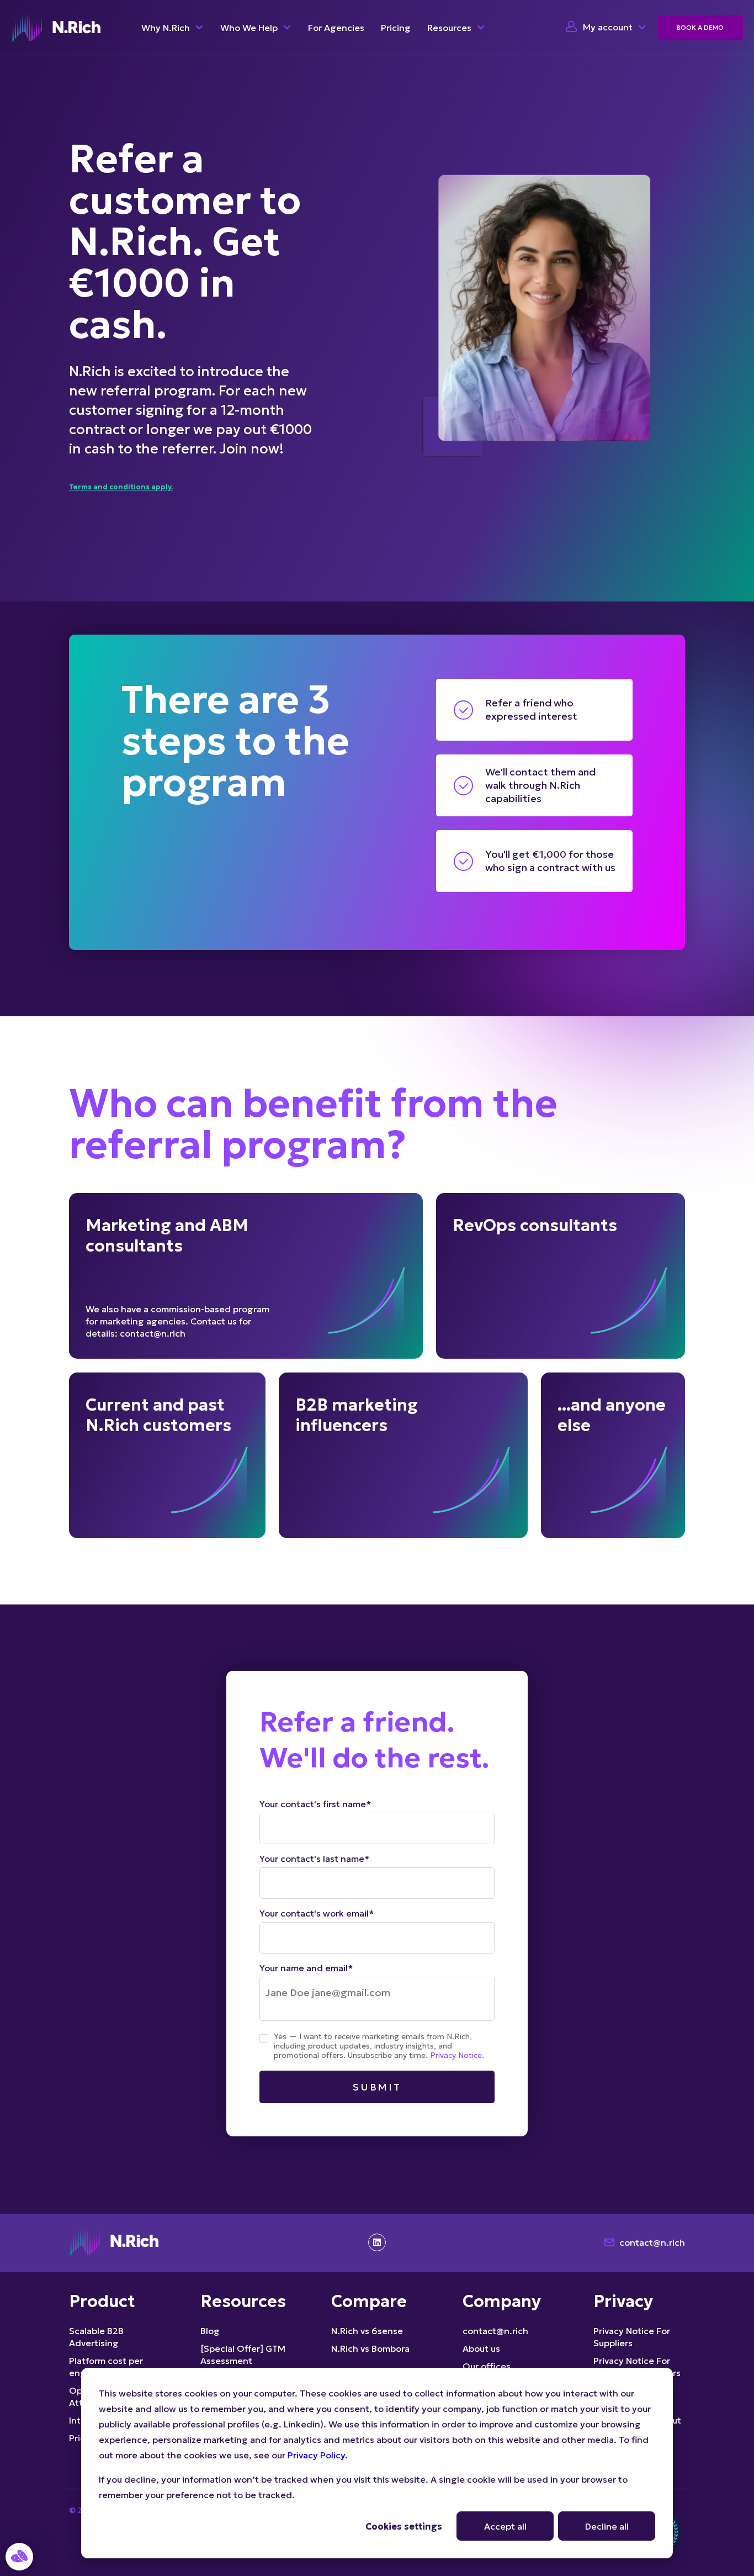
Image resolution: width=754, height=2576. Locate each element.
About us (481, 2348)
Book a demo (700, 27)
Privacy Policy (316, 2455)
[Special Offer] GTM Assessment (243, 2355)
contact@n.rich (652, 2242)
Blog (210, 2331)
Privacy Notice (456, 2055)
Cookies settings (404, 2526)
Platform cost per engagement (106, 2367)
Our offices (487, 2366)
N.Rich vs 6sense (367, 2331)
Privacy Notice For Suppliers (632, 2337)
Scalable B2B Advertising (96, 2337)
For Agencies (336, 28)
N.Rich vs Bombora (370, 2348)
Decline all (607, 2526)
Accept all (505, 2526)
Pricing (396, 28)
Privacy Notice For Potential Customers (637, 2367)
